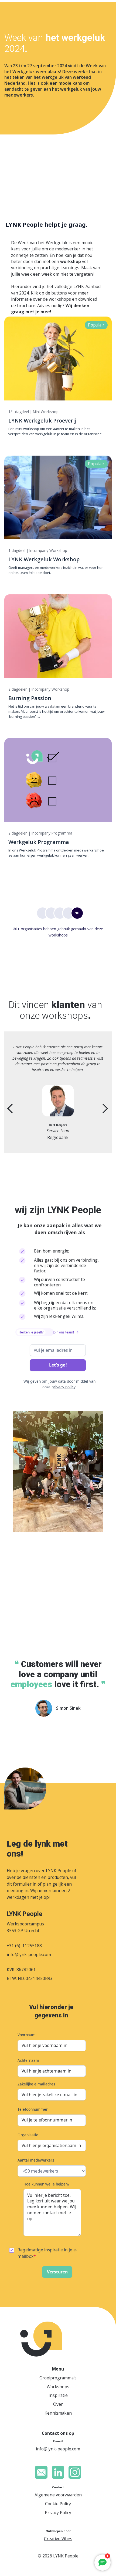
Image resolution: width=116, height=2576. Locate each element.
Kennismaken (58, 2413)
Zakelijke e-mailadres (36, 2084)
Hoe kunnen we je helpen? (46, 2184)
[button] (15, 1108)
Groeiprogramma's (58, 2378)
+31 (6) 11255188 (24, 1946)
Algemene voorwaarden (58, 2495)
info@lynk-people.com (29, 1954)
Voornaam (27, 2035)
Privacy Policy (58, 2513)
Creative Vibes (58, 2539)
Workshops (58, 2387)
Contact (58, 2487)
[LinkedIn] (58, 2472)
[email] (41, 2472)
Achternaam (28, 2060)
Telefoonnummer (33, 2109)
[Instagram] (75, 2472)
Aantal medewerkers (36, 2160)
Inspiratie (58, 2395)
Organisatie (28, 2135)
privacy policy (63, 1387)
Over (58, 2404)
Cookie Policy (58, 2504)
